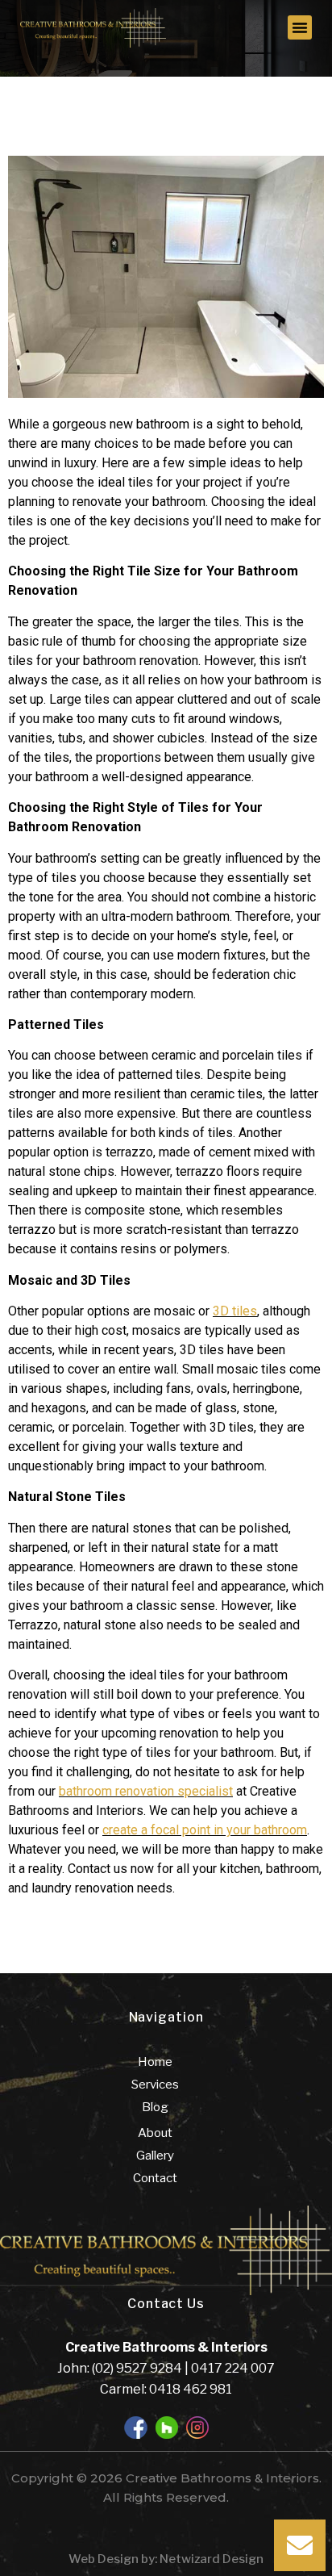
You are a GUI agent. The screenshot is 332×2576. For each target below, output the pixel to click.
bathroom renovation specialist (146, 1791)
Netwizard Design (210, 2559)
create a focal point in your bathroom (205, 1830)
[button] (300, 27)
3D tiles (235, 1311)
